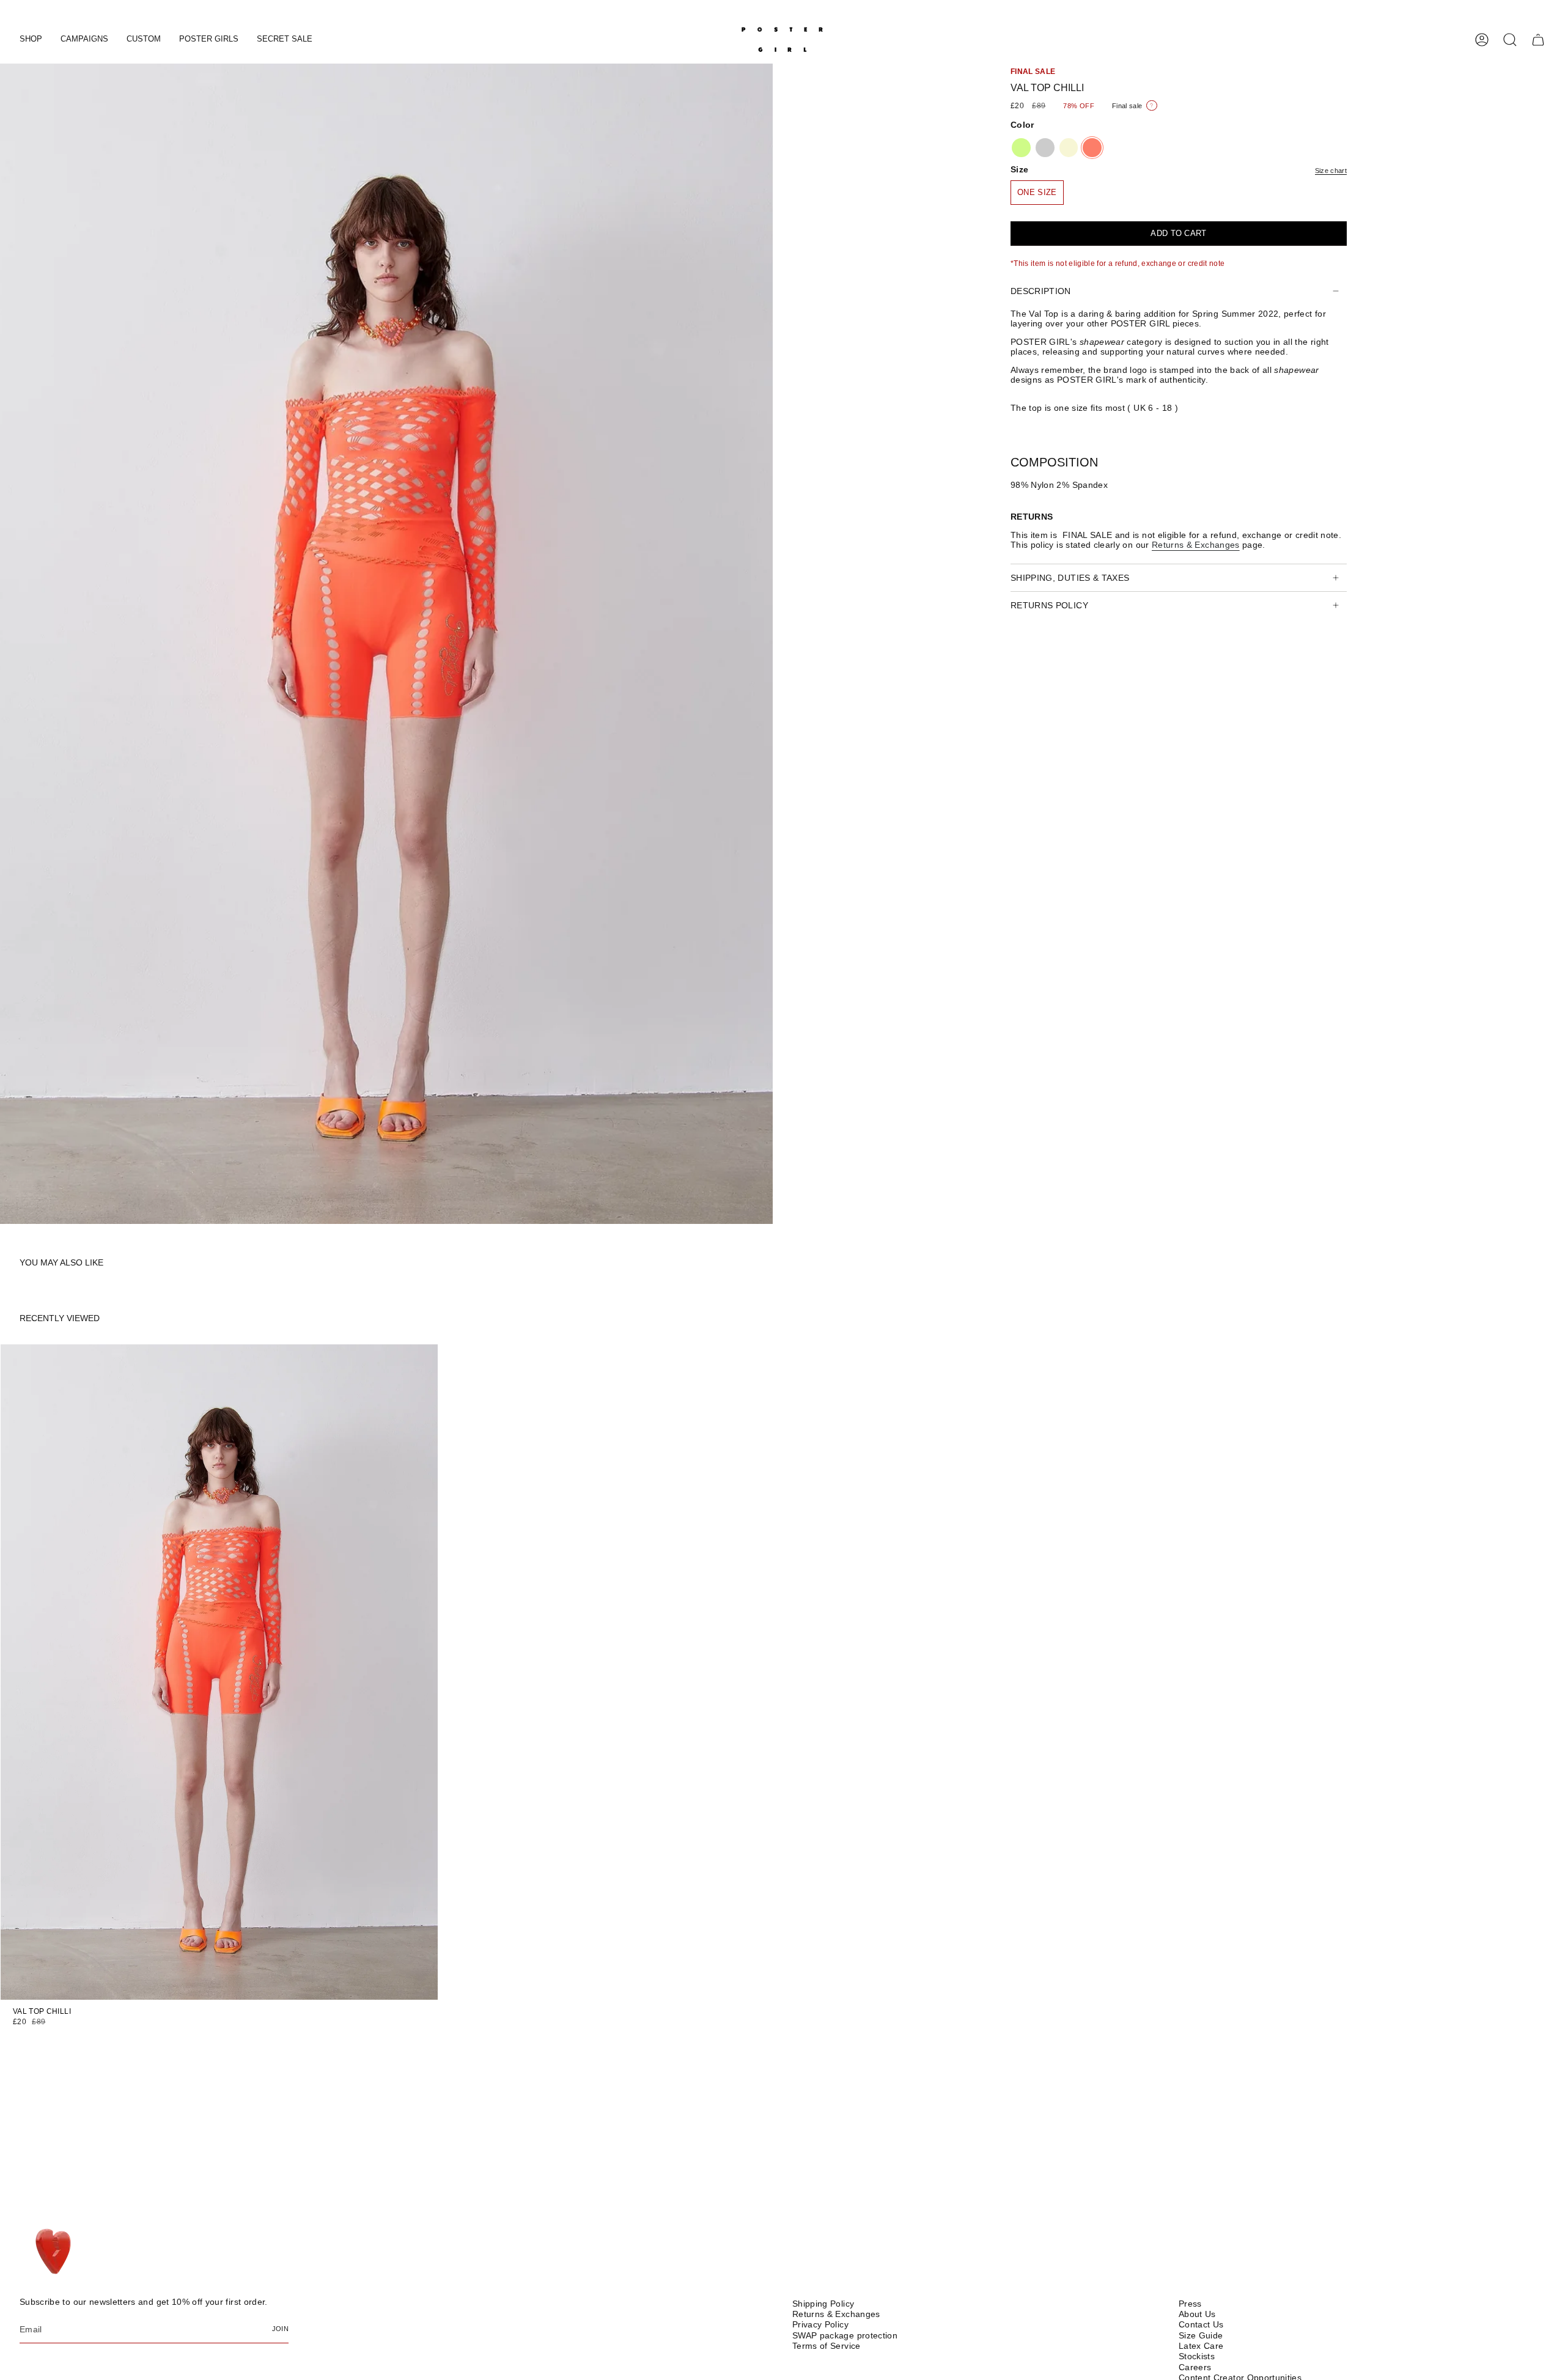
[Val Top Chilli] (219, 1672)
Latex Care (1201, 2346)
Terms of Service (827, 2346)
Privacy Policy (820, 2324)
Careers (1195, 2367)
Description (1041, 291)
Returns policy (1049, 605)
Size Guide (1201, 2335)
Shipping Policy (823, 2304)
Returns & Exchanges (836, 2314)
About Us (1197, 2314)
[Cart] (1538, 40)
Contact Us (1201, 2324)
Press (1190, 2304)
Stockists (1197, 2356)
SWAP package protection (845, 2335)
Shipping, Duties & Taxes (1070, 578)
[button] (31, 40)
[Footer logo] (55, 2252)
